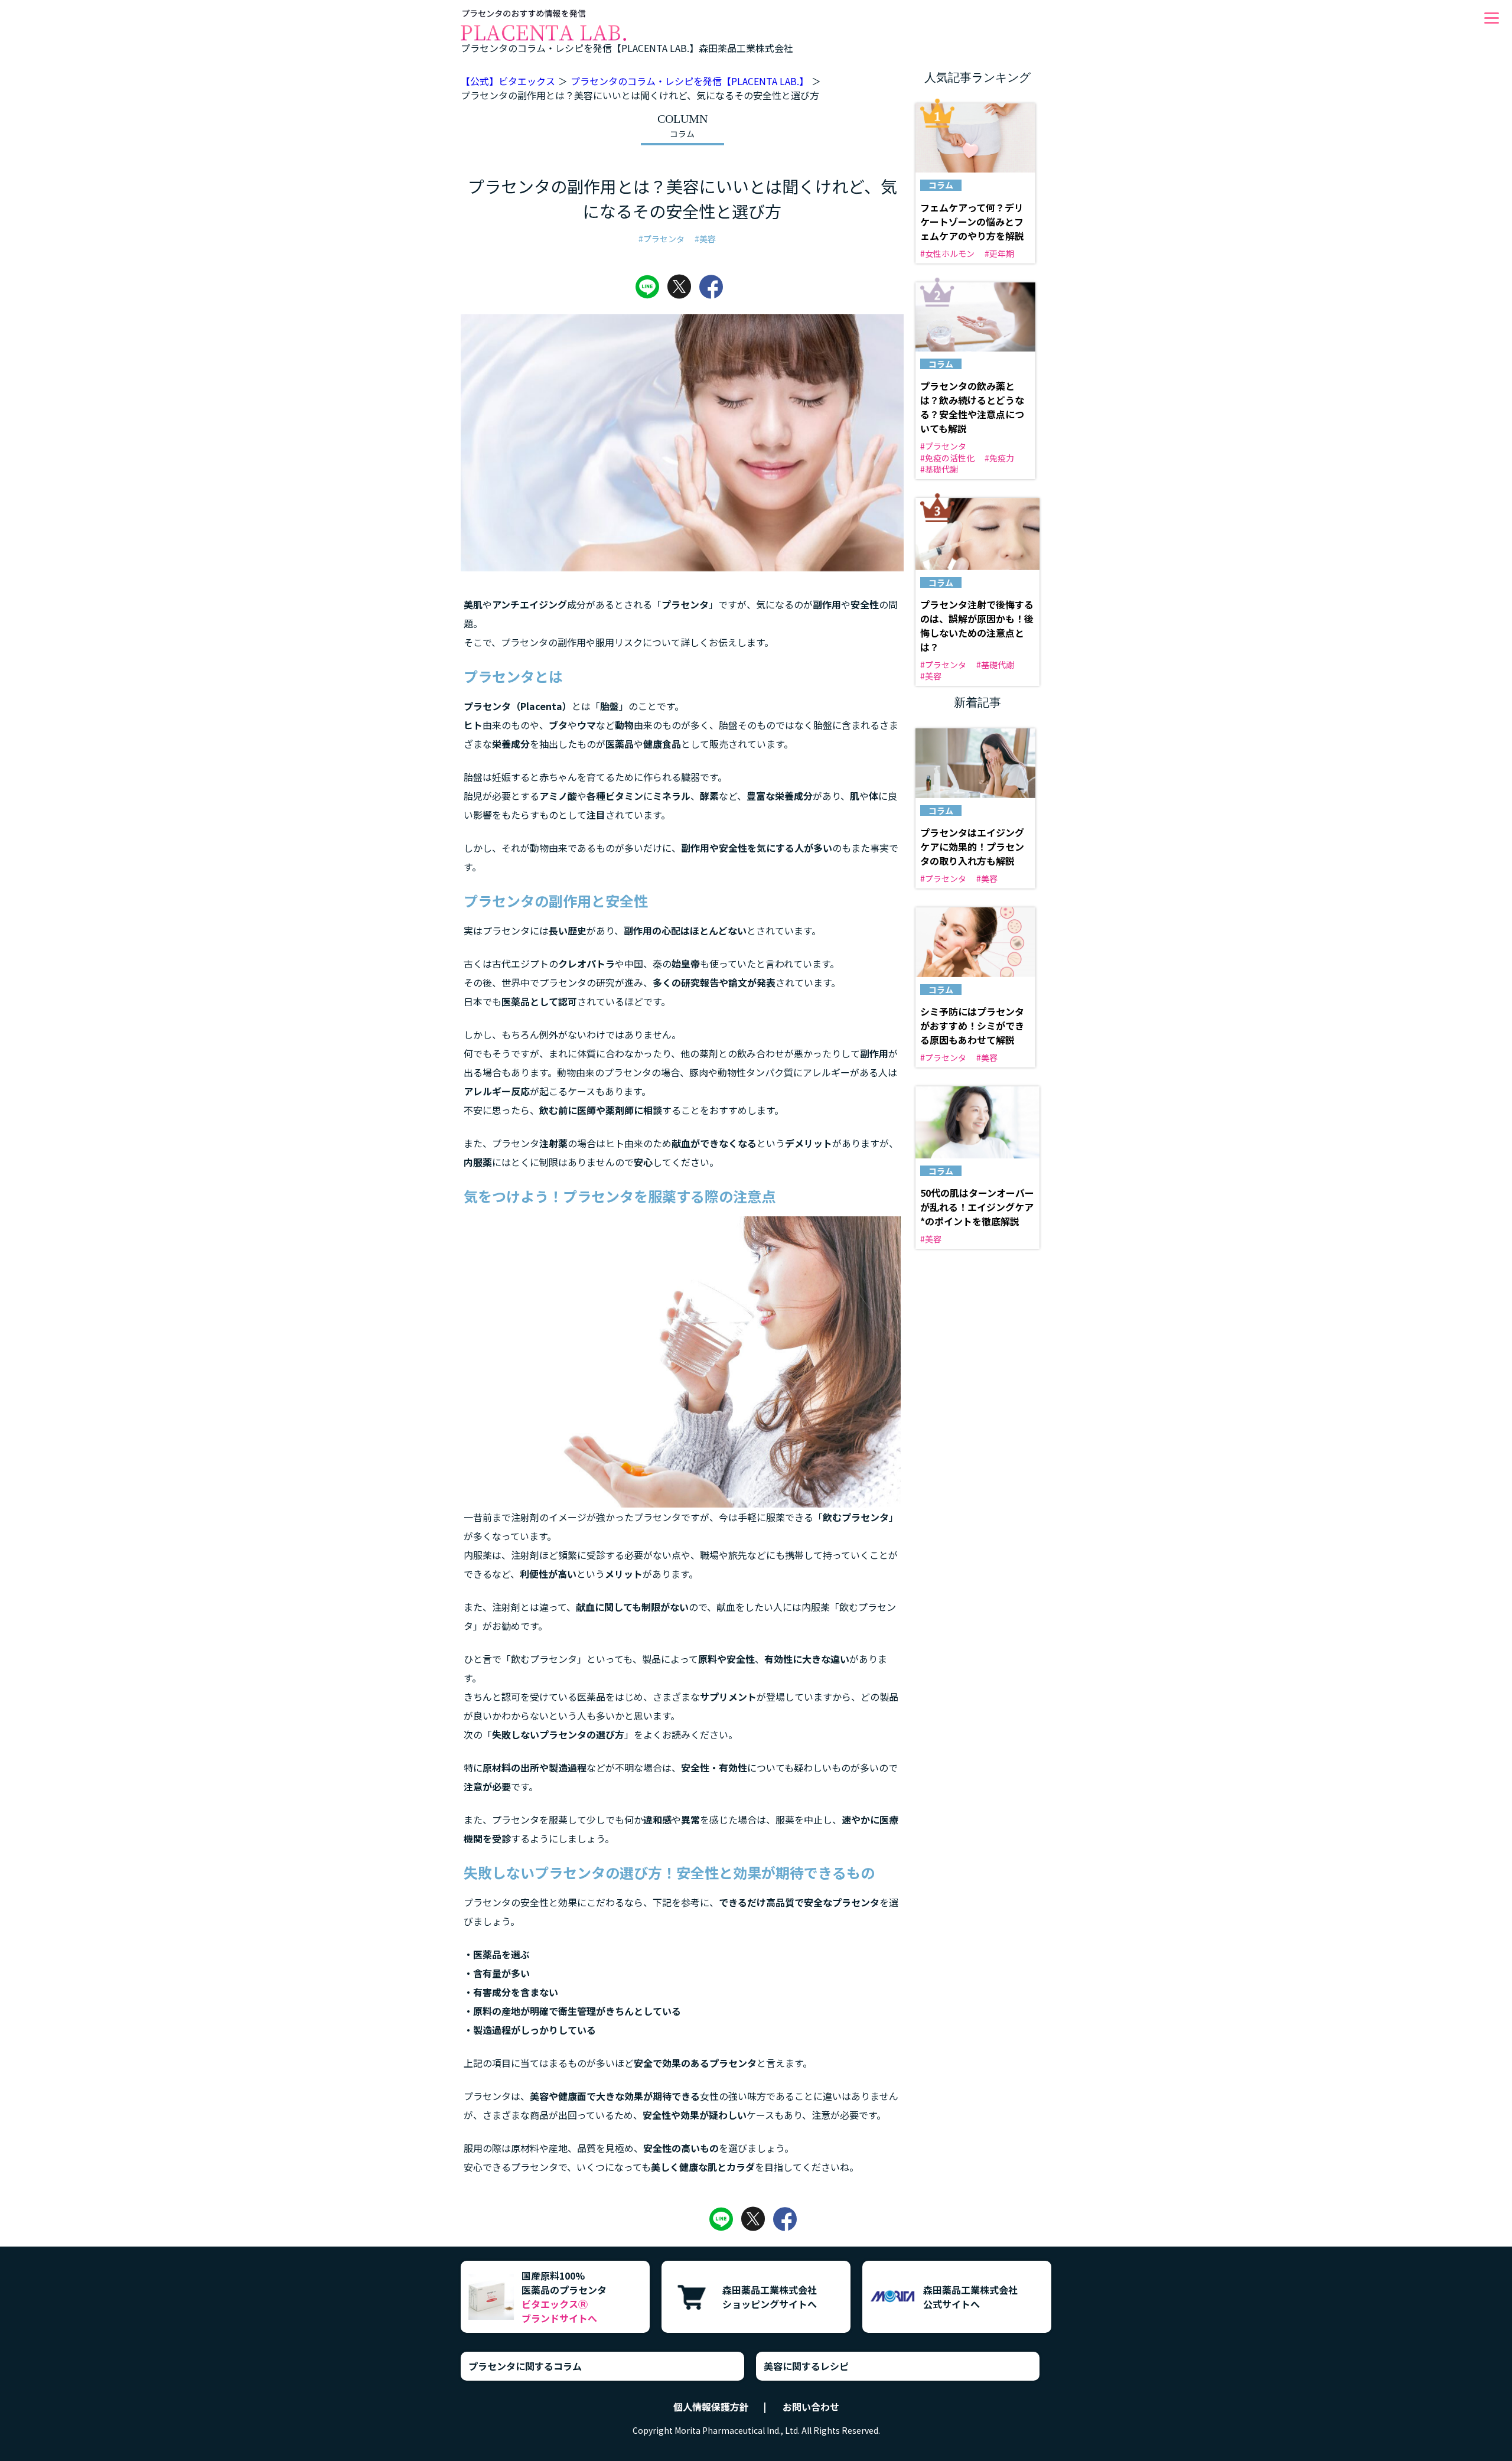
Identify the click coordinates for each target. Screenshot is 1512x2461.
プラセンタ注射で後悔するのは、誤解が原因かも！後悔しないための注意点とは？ (977, 626)
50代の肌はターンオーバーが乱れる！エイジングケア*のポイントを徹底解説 (977, 1207)
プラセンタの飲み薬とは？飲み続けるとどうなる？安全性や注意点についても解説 (972, 407)
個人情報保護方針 (711, 2407)
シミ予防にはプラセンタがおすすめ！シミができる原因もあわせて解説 (972, 1026)
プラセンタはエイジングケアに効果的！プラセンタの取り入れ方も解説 (972, 847)
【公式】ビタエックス (508, 81)
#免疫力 (999, 458)
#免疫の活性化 (947, 458)
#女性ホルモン (947, 253)
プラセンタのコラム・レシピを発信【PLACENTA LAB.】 (690, 81)
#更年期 (999, 253)
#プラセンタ (661, 239)
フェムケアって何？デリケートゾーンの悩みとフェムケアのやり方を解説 (972, 222)
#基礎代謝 (939, 469)
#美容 (705, 239)
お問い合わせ (811, 2407)
